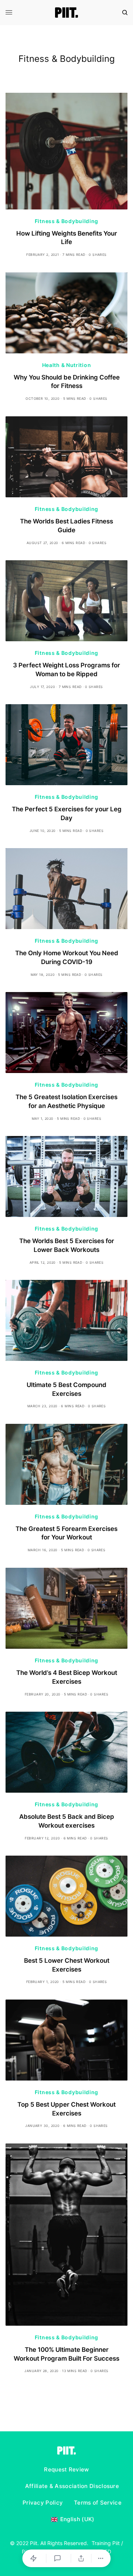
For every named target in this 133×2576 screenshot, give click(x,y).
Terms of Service (98, 2503)
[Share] (81, 2558)
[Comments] (59, 2558)
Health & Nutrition (67, 365)
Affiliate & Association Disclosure (72, 2486)
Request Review (66, 2469)
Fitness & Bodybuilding (66, 221)
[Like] (35, 2558)
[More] (101, 2558)
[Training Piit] (67, 13)
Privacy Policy (43, 2503)
